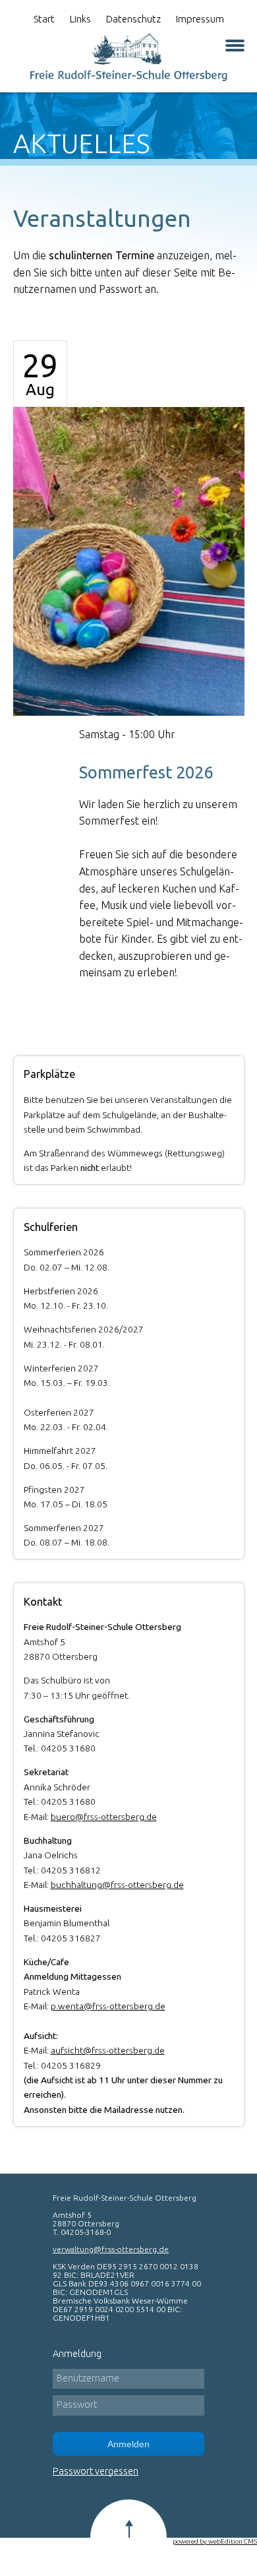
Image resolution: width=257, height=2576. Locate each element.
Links (80, 19)
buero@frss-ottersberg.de (104, 1817)
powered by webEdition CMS (215, 2541)
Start (44, 19)
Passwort (77, 2404)
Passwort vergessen (96, 2471)
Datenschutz (133, 19)
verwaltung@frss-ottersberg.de (111, 2249)
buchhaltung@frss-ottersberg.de (117, 1885)
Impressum (200, 19)
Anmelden (128, 2444)
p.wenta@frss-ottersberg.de (108, 2006)
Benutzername (88, 2378)
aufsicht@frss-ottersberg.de (108, 2050)
